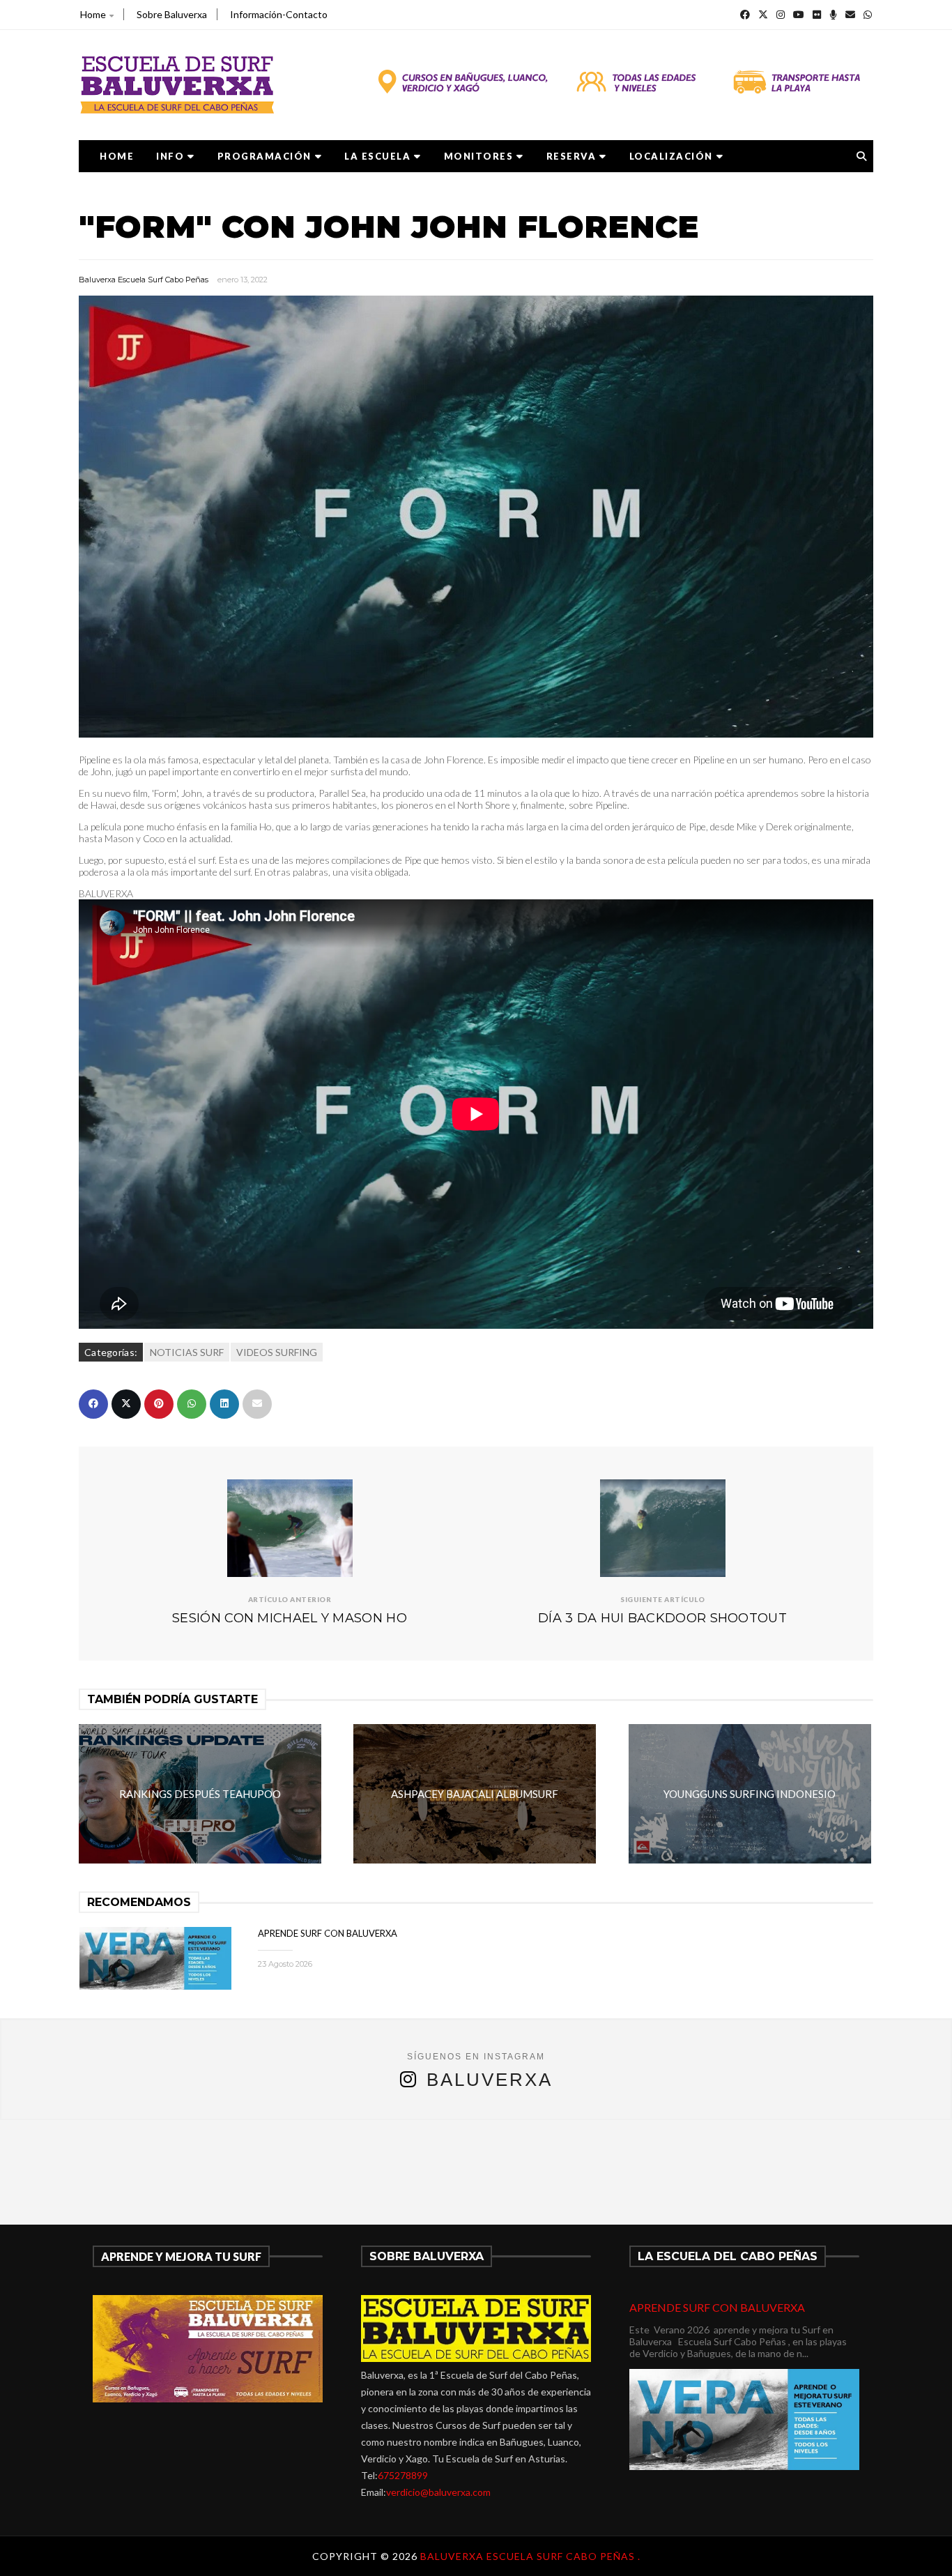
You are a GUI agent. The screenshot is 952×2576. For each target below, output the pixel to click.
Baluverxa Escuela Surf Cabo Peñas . (530, 2556)
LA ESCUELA (377, 156)
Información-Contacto (279, 14)
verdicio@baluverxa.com (438, 2492)
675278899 (403, 2475)
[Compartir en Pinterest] (159, 1404)
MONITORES (479, 156)
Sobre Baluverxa (172, 14)
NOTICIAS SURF (187, 1352)
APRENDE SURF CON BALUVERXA (328, 1933)
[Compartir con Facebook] (93, 1404)
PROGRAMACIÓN (264, 156)
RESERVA (571, 156)
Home (93, 14)
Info (170, 156)
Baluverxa (490, 2080)
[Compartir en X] (126, 1404)
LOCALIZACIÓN (671, 156)
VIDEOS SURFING (277, 1352)
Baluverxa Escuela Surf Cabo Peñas (144, 280)
